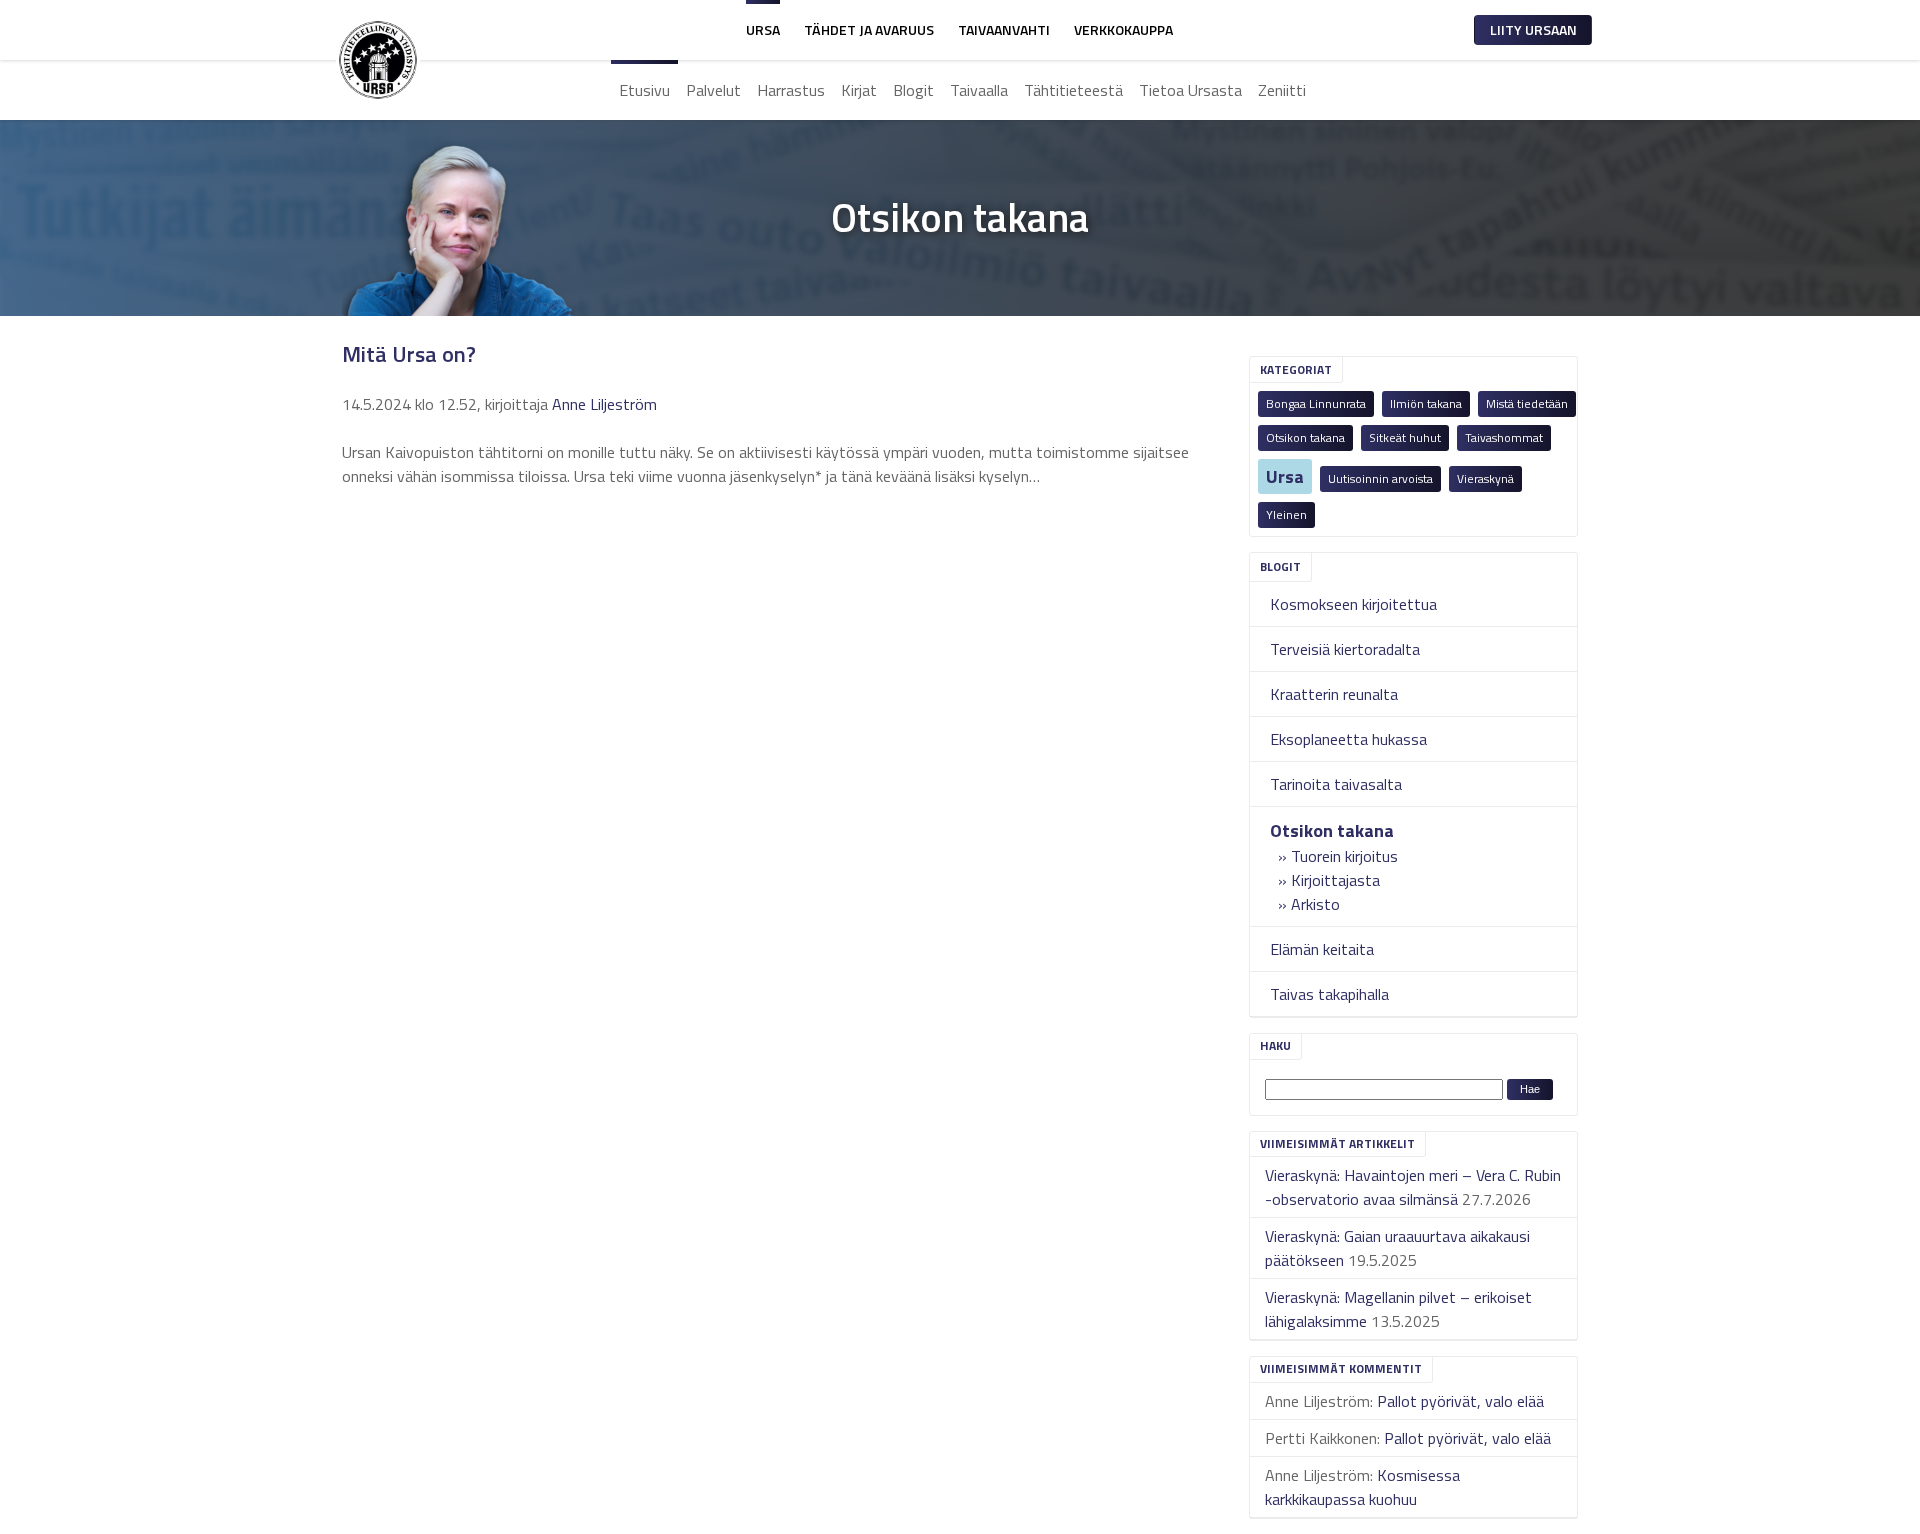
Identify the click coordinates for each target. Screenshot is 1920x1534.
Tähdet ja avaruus (869, 29)
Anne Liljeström (604, 404)
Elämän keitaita (1322, 949)
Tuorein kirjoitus (1344, 856)
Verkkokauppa (1123, 29)
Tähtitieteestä (1073, 90)
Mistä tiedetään (1527, 403)
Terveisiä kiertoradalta (1345, 649)
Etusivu (644, 90)
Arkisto (1315, 904)
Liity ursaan (1533, 29)
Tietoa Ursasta (1190, 90)
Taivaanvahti (1004, 29)
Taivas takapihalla (1329, 994)
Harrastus (791, 90)
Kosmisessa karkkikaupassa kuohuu (1362, 1487)
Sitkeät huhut (1405, 437)
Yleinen (1286, 514)
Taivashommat (1504, 437)
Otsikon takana (1305, 437)
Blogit (913, 90)
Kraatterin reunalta (1334, 694)
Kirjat (859, 90)
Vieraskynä (1485, 478)
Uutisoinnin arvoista (1380, 478)
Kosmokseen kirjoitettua (1353, 604)
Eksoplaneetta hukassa (1348, 739)
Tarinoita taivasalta (1336, 784)
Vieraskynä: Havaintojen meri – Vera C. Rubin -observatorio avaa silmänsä (1413, 1187)
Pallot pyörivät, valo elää (1460, 1401)
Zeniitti (1282, 90)
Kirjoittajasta (1335, 880)
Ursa (763, 29)
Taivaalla (979, 90)
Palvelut (713, 90)
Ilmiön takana (1426, 403)
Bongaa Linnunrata (1316, 403)
